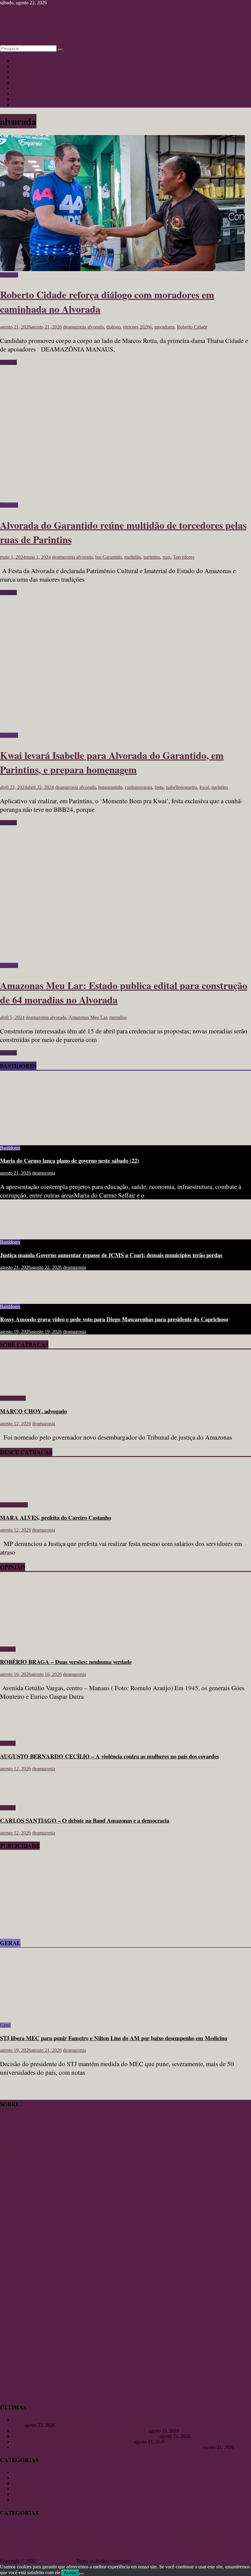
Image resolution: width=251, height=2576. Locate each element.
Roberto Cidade (192, 327)
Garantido (43, 2539)
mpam (227, 2539)
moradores (164, 327)
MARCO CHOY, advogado (33, 1411)
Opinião (20, 72)
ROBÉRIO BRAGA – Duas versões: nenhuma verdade (66, 1662)
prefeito (113, 2548)
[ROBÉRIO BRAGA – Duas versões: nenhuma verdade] (60, 1639)
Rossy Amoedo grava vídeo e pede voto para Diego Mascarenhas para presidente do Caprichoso (114, 1319)
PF (91, 2548)
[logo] (15, 2143)
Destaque (9, 275)
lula (171, 2539)
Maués (209, 2539)
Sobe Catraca (13, 1398)
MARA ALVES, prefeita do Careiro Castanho (56, 1517)
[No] (81, 2574)
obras (238, 2539)
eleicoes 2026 (10, 2539)
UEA (90, 2555)
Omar (4, 2548)
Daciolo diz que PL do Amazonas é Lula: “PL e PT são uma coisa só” (80, 2431)
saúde (29, 2556)
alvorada (96, 327)
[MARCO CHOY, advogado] (18, 1388)
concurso (171, 2529)
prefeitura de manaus (167, 2548)
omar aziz (17, 2548)
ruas (167, 557)
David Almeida (210, 2528)
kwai (204, 787)
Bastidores (22, 88)
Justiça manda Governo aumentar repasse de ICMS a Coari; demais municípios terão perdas (111, 1255)
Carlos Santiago (148, 2529)
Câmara (184, 2529)
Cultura (19, 66)
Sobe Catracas (26, 94)
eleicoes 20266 (137, 327)
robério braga (12, 2556)
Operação (34, 2548)
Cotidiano (22, 77)
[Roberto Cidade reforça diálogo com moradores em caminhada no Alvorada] (122, 269)
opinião (51, 2548)
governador (67, 2539)
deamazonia (75, 327)
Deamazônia (240, 2529)
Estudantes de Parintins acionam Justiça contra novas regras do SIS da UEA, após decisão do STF (107, 2447)
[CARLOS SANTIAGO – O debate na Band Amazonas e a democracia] (20, 1797)
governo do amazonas (117, 2539)
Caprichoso (124, 2529)
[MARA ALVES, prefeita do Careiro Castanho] (18, 1494)
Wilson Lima (111, 2555)
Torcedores (184, 557)
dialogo (113, 327)
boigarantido (110, 787)
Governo (89, 2539)
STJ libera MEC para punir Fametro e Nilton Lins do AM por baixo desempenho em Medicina (114, 2038)
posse (98, 2549)
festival (27, 2539)
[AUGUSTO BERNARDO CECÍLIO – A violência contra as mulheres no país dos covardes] (20, 1733)
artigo (96, 2528)
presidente (198, 2548)
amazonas (53, 2527)
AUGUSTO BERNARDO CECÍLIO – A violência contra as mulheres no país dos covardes (109, 1756)
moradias (118, 1017)
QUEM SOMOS (17, 2148)
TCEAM (75, 2555)
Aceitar (70, 2573)
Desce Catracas (27, 99)
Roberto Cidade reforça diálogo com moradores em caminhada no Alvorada (85, 2436)
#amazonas (11, 2529)
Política (19, 105)
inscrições (145, 2539)
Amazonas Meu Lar (88, 1017)
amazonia (80, 2529)
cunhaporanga (139, 787)
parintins (152, 557)
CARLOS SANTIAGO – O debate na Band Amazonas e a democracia (85, 1820)
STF (37, 2556)
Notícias (20, 61)
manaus (190, 2537)
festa (159, 787)
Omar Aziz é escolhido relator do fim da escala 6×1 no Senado (73, 2442)
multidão (133, 557)
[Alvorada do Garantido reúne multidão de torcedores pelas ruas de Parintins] (122, 500)
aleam (28, 2529)
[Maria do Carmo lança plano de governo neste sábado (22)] (60, 1137)
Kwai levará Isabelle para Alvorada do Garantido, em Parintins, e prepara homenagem (112, 762)
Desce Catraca (14, 1505)
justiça (160, 2539)
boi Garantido (109, 557)
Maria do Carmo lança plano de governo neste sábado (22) (69, 1160)
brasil (110, 2529)
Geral (18, 83)
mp (217, 2539)
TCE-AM (53, 2555)
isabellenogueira (182, 787)
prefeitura (135, 2548)
